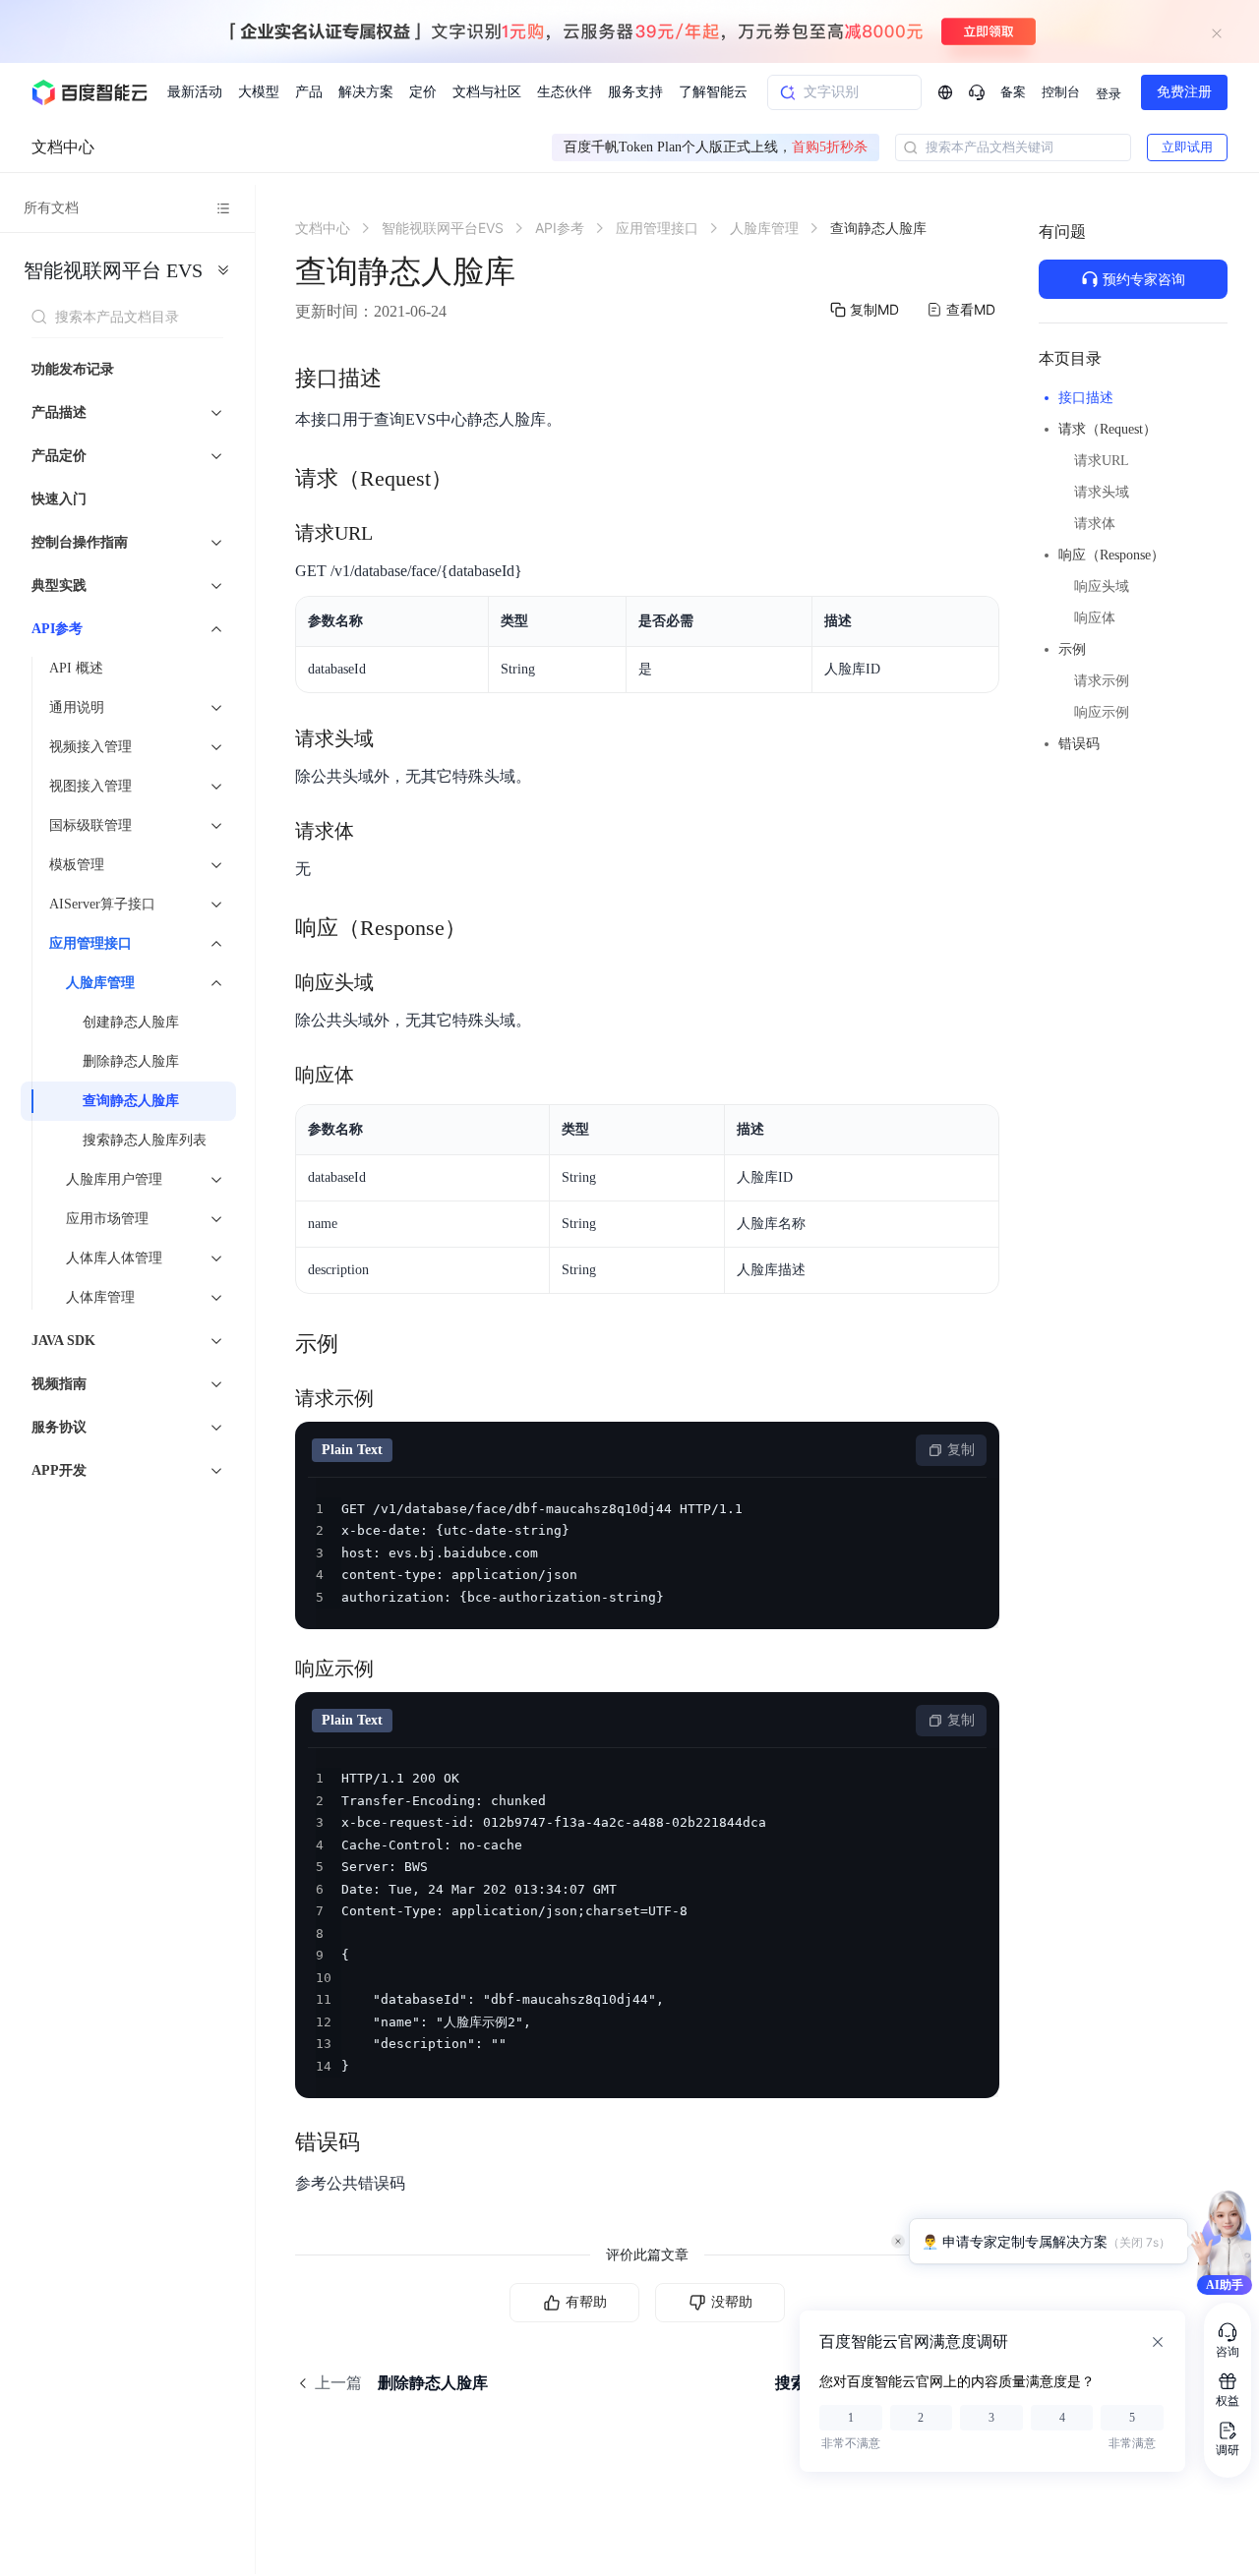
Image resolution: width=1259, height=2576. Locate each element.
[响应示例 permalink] (393, 1669)
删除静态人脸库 (131, 1061)
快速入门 (59, 499)
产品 (309, 92)
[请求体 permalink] (374, 831)
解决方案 (366, 92)
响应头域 (1102, 586)
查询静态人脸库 (131, 1101)
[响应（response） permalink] (486, 928)
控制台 (1061, 92)
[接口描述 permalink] (401, 379)
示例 (1072, 649)
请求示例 (1102, 681)
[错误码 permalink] (380, 2142)
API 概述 (76, 668)
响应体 (1095, 618)
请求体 (1095, 524)
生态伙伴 (565, 92)
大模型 (259, 92)
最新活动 (195, 92)
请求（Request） (1108, 429)
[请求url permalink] (392, 533)
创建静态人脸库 (131, 1022)
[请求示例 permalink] (393, 1398)
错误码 (1079, 744)
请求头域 (1102, 492)
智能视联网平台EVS (113, 270)
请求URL (1102, 461)
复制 (961, 1450)
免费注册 (1184, 92)
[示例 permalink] (358, 1344)
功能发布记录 (73, 369)
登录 (1109, 94)
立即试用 (1187, 147)
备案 (1013, 92)
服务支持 (635, 92)
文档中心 (63, 147)
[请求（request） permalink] (472, 479)
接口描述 (1086, 398)
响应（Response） (1111, 555)
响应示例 (1102, 712)
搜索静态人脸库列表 (145, 1140)
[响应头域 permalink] (393, 982)
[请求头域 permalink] (393, 738)
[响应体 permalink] (374, 1075)
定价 (423, 92)
